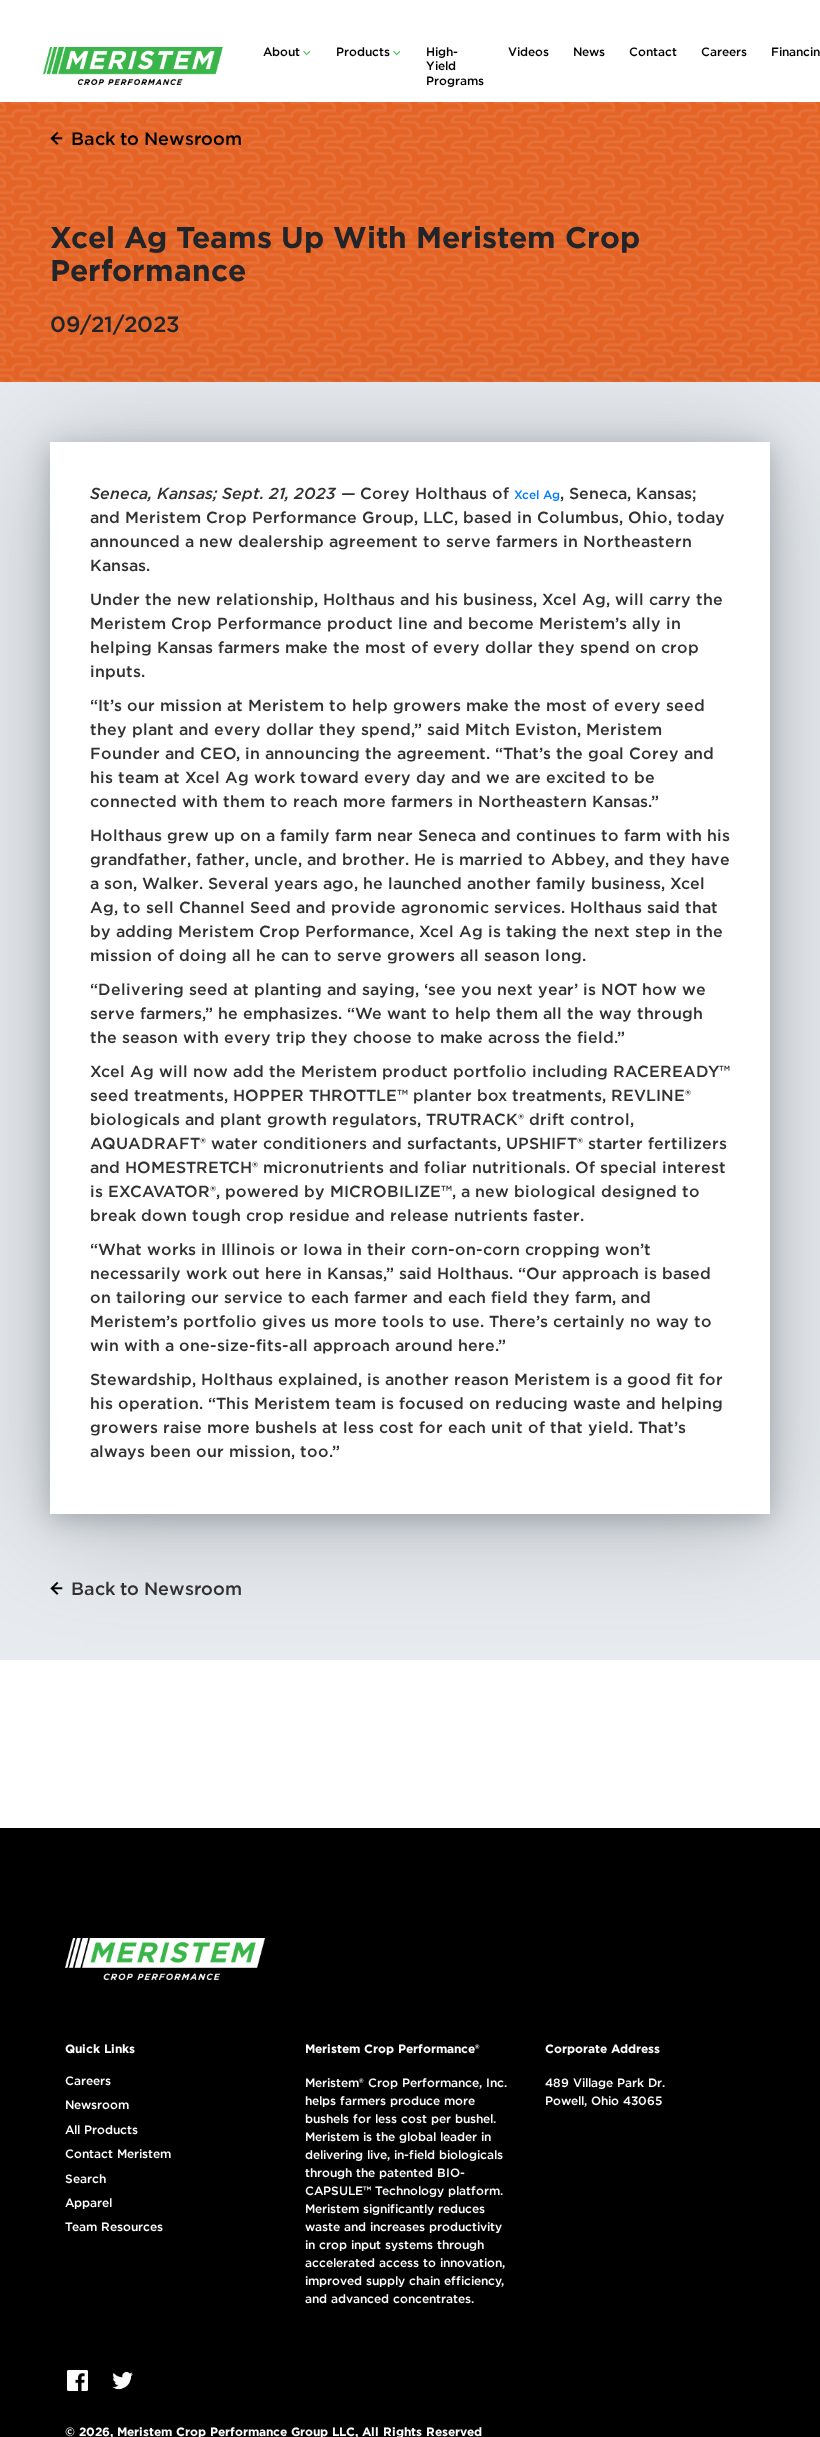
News (589, 51)
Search (85, 2179)
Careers (724, 51)
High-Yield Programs (455, 66)
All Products (101, 2130)
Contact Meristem (118, 2154)
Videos (528, 51)
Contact (653, 51)
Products (363, 51)
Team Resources (114, 2227)
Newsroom (97, 2105)
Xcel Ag (537, 494)
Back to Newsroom (156, 138)
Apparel (88, 2203)
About (281, 51)
